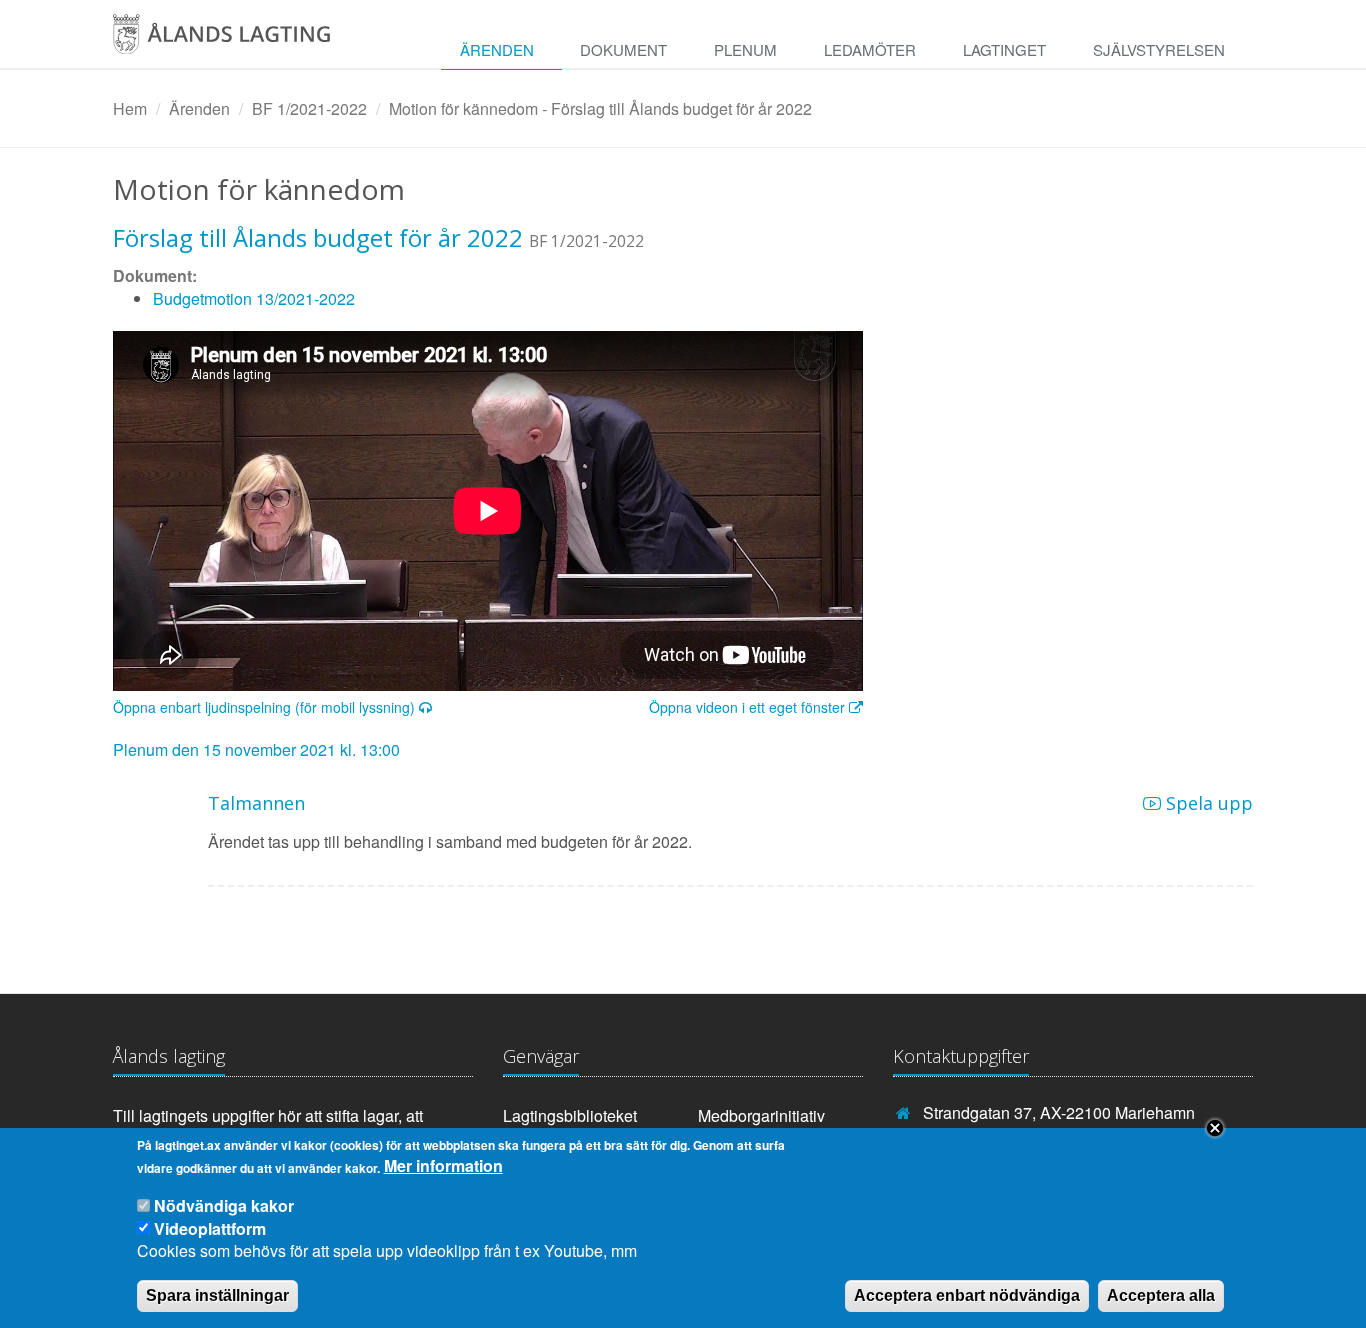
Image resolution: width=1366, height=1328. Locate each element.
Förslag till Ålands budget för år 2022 (318, 237)
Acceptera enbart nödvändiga (967, 1294)
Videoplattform (210, 1227)
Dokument (623, 49)
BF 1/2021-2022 (309, 108)
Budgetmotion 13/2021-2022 (254, 298)
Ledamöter (870, 49)
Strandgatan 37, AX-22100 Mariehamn (1059, 1112)
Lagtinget (1004, 49)
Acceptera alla (1161, 1294)
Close (1215, 1128)
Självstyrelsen (1159, 49)
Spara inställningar (217, 1294)
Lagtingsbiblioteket (570, 1115)
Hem (130, 108)
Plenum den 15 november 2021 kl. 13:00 (256, 749)
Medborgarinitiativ (761, 1115)
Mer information (443, 1167)
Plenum (745, 49)
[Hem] (243, 41)
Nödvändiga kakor (224, 1205)
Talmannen (256, 803)
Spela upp (1207, 803)
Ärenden (497, 49)
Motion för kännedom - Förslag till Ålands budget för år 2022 (600, 108)
